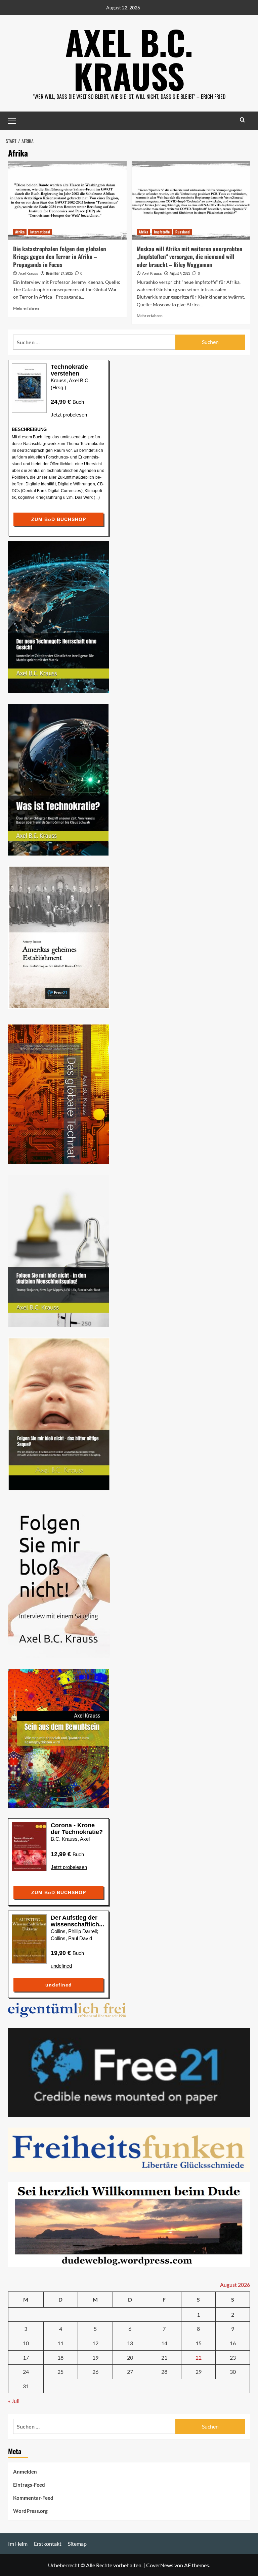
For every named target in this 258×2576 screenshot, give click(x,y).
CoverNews (160, 2565)
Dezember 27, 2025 (59, 273)
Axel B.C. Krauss (129, 59)
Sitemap (77, 2544)
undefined (61, 1966)
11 (60, 2343)
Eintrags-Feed (29, 2485)
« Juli (14, 2401)
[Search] (242, 120)
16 (233, 2343)
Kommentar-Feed (33, 2498)
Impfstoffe (162, 232)
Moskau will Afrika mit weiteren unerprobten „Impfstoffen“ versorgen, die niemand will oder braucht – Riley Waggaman (190, 257)
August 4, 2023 (180, 273)
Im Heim (18, 2544)
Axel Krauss (28, 273)
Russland (183, 232)
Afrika (20, 232)
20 (130, 2357)
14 (164, 2343)
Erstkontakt (48, 2544)
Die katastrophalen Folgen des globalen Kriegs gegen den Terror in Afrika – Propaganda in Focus (60, 257)
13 (130, 2343)
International (40, 232)
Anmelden (25, 2472)
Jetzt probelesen (69, 415)
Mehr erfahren (26, 308)
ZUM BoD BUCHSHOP (59, 519)
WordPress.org (30, 2511)
